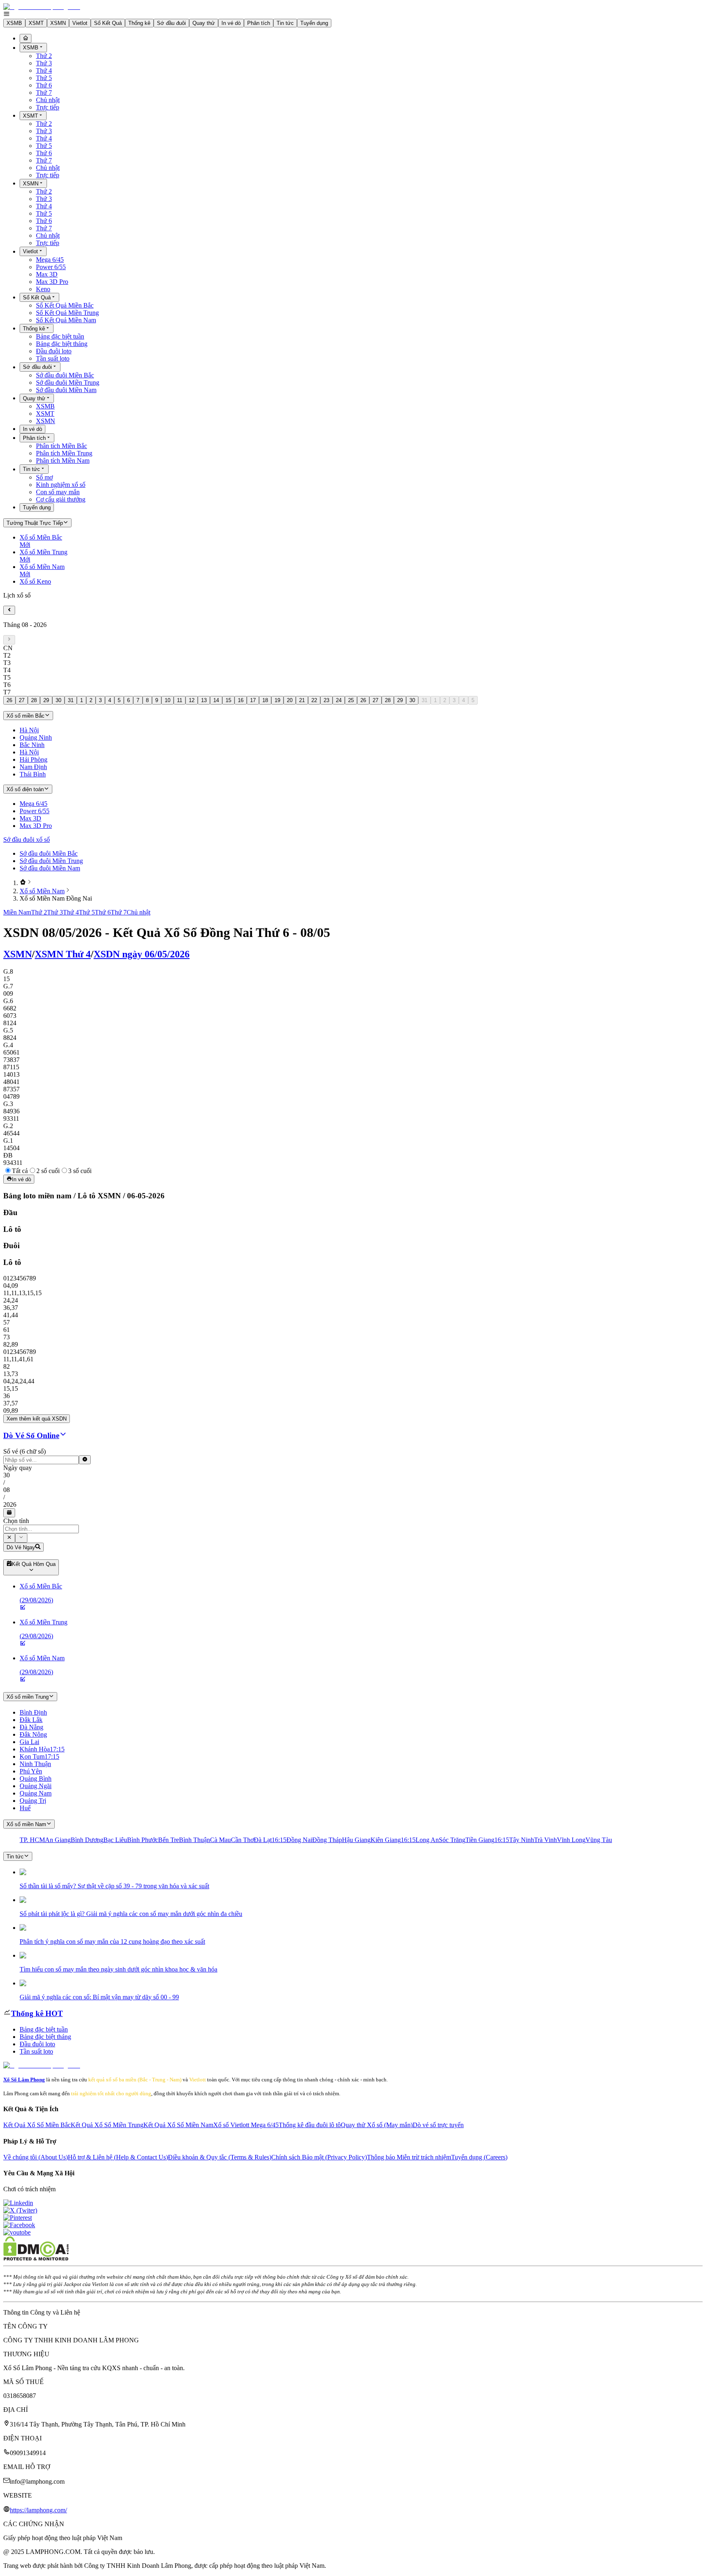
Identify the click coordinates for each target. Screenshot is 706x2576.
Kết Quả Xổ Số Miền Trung (107, 2125)
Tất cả (20, 1171)
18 (265, 700)
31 (71, 700)
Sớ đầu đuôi (171, 23)
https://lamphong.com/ (38, 2510)
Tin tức (285, 23)
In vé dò (231, 23)
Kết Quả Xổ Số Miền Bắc (37, 2125)
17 (253, 700)
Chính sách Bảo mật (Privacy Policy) (319, 2157)
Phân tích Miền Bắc (61, 446)
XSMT (36, 23)
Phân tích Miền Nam (63, 461)
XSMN (58, 23)
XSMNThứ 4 (63, 954)
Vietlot (80, 23)
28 (34, 700)
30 (58, 700)
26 (9, 700)
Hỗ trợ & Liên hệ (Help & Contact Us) (118, 2157)
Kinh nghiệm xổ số (61, 485)
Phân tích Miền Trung (64, 453)
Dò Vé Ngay (21, 1547)
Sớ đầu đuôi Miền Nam (66, 390)
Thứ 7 (44, 93)
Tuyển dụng (314, 23)
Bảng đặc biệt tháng (62, 344)
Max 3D (47, 274)
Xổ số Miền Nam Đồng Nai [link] (56, 898)
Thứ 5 (44, 78)
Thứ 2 (44, 56)
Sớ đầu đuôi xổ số (27, 840)
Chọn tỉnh (16, 1521)
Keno (43, 289)
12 (192, 700)
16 (241, 700)
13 (204, 700)
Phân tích (259, 23)
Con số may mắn (58, 492)
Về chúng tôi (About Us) (36, 2157)
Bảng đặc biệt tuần (60, 336)
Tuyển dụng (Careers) (479, 2157)
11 (180, 700)
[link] (23, 883)
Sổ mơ (44, 477)
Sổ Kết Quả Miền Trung (67, 313)
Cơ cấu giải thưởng (61, 499)
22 (314, 700)
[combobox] (41, 1529)
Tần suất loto (53, 358)
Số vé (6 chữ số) (25, 1451)
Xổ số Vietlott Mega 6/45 (246, 2125)
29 (46, 700)
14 (216, 700)
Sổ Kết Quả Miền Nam (66, 320)
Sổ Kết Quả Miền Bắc (65, 305)
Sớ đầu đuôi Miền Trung (68, 382)
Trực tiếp (48, 107)
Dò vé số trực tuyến (438, 2125)
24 (339, 700)
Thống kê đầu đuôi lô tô (310, 2125)
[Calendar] (9, 1513)
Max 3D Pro (52, 282)
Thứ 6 (44, 85)
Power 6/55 (51, 267)
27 (22, 700)
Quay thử (204, 23)
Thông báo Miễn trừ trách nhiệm (409, 2157)
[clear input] (85, 1460)
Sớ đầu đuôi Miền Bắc (65, 375)
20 (290, 700)
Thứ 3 (44, 63)
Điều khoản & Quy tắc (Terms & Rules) (220, 2157)
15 (228, 700)
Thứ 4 (44, 70)
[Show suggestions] (9, 1538)
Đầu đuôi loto (54, 351)
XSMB (14, 23)
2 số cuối (48, 1171)
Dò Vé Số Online (31, 1435)
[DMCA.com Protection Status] (36, 2258)
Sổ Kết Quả (108, 23)
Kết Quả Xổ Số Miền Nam (178, 2125)
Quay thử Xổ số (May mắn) (377, 2125)
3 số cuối (80, 1171)
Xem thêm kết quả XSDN (37, 1419)
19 (277, 700)
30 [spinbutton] (7, 1475)
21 (302, 700)
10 (168, 700)
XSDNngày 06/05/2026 (142, 954)
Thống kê (139, 23)
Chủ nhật (48, 100)
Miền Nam (17, 912)
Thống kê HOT (37, 2013)
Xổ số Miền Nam (42, 891)
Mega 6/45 (50, 260)
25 (351, 700)
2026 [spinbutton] (10, 1504)
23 (326, 700)
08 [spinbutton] (7, 1490)
